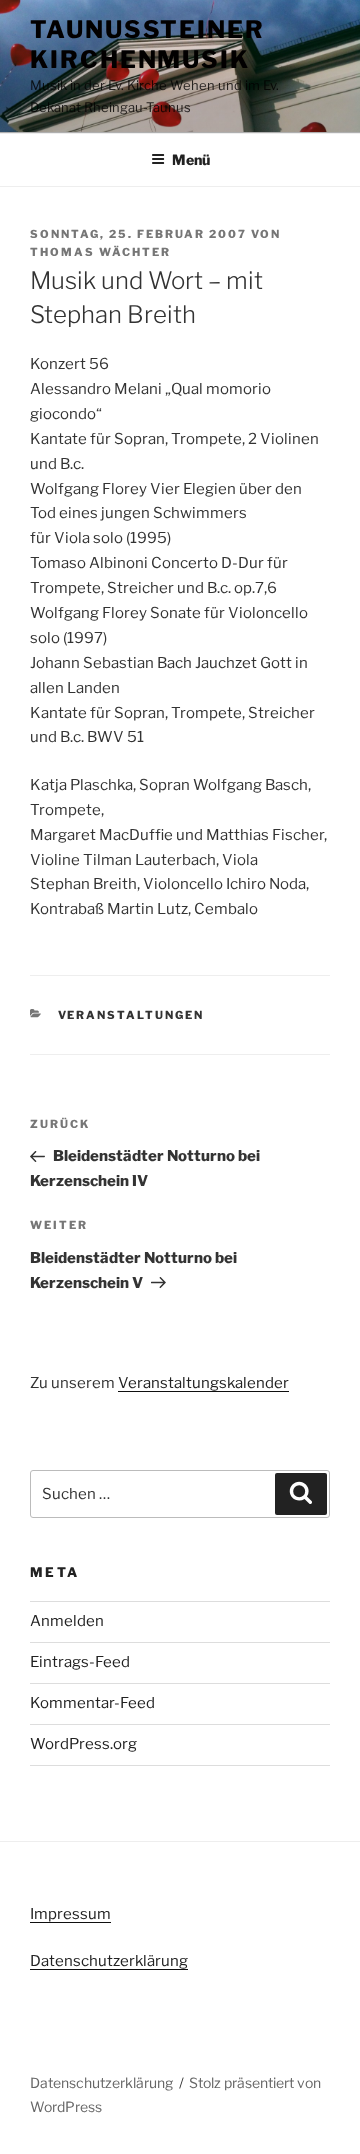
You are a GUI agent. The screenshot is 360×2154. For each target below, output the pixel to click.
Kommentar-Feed (92, 1703)
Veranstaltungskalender (203, 1383)
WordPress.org (83, 1744)
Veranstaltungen (131, 1015)
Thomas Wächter (100, 252)
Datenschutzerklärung (109, 1961)
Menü (191, 159)
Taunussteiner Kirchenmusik (147, 44)
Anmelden (67, 1621)
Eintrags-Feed (80, 1662)
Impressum (70, 1914)
